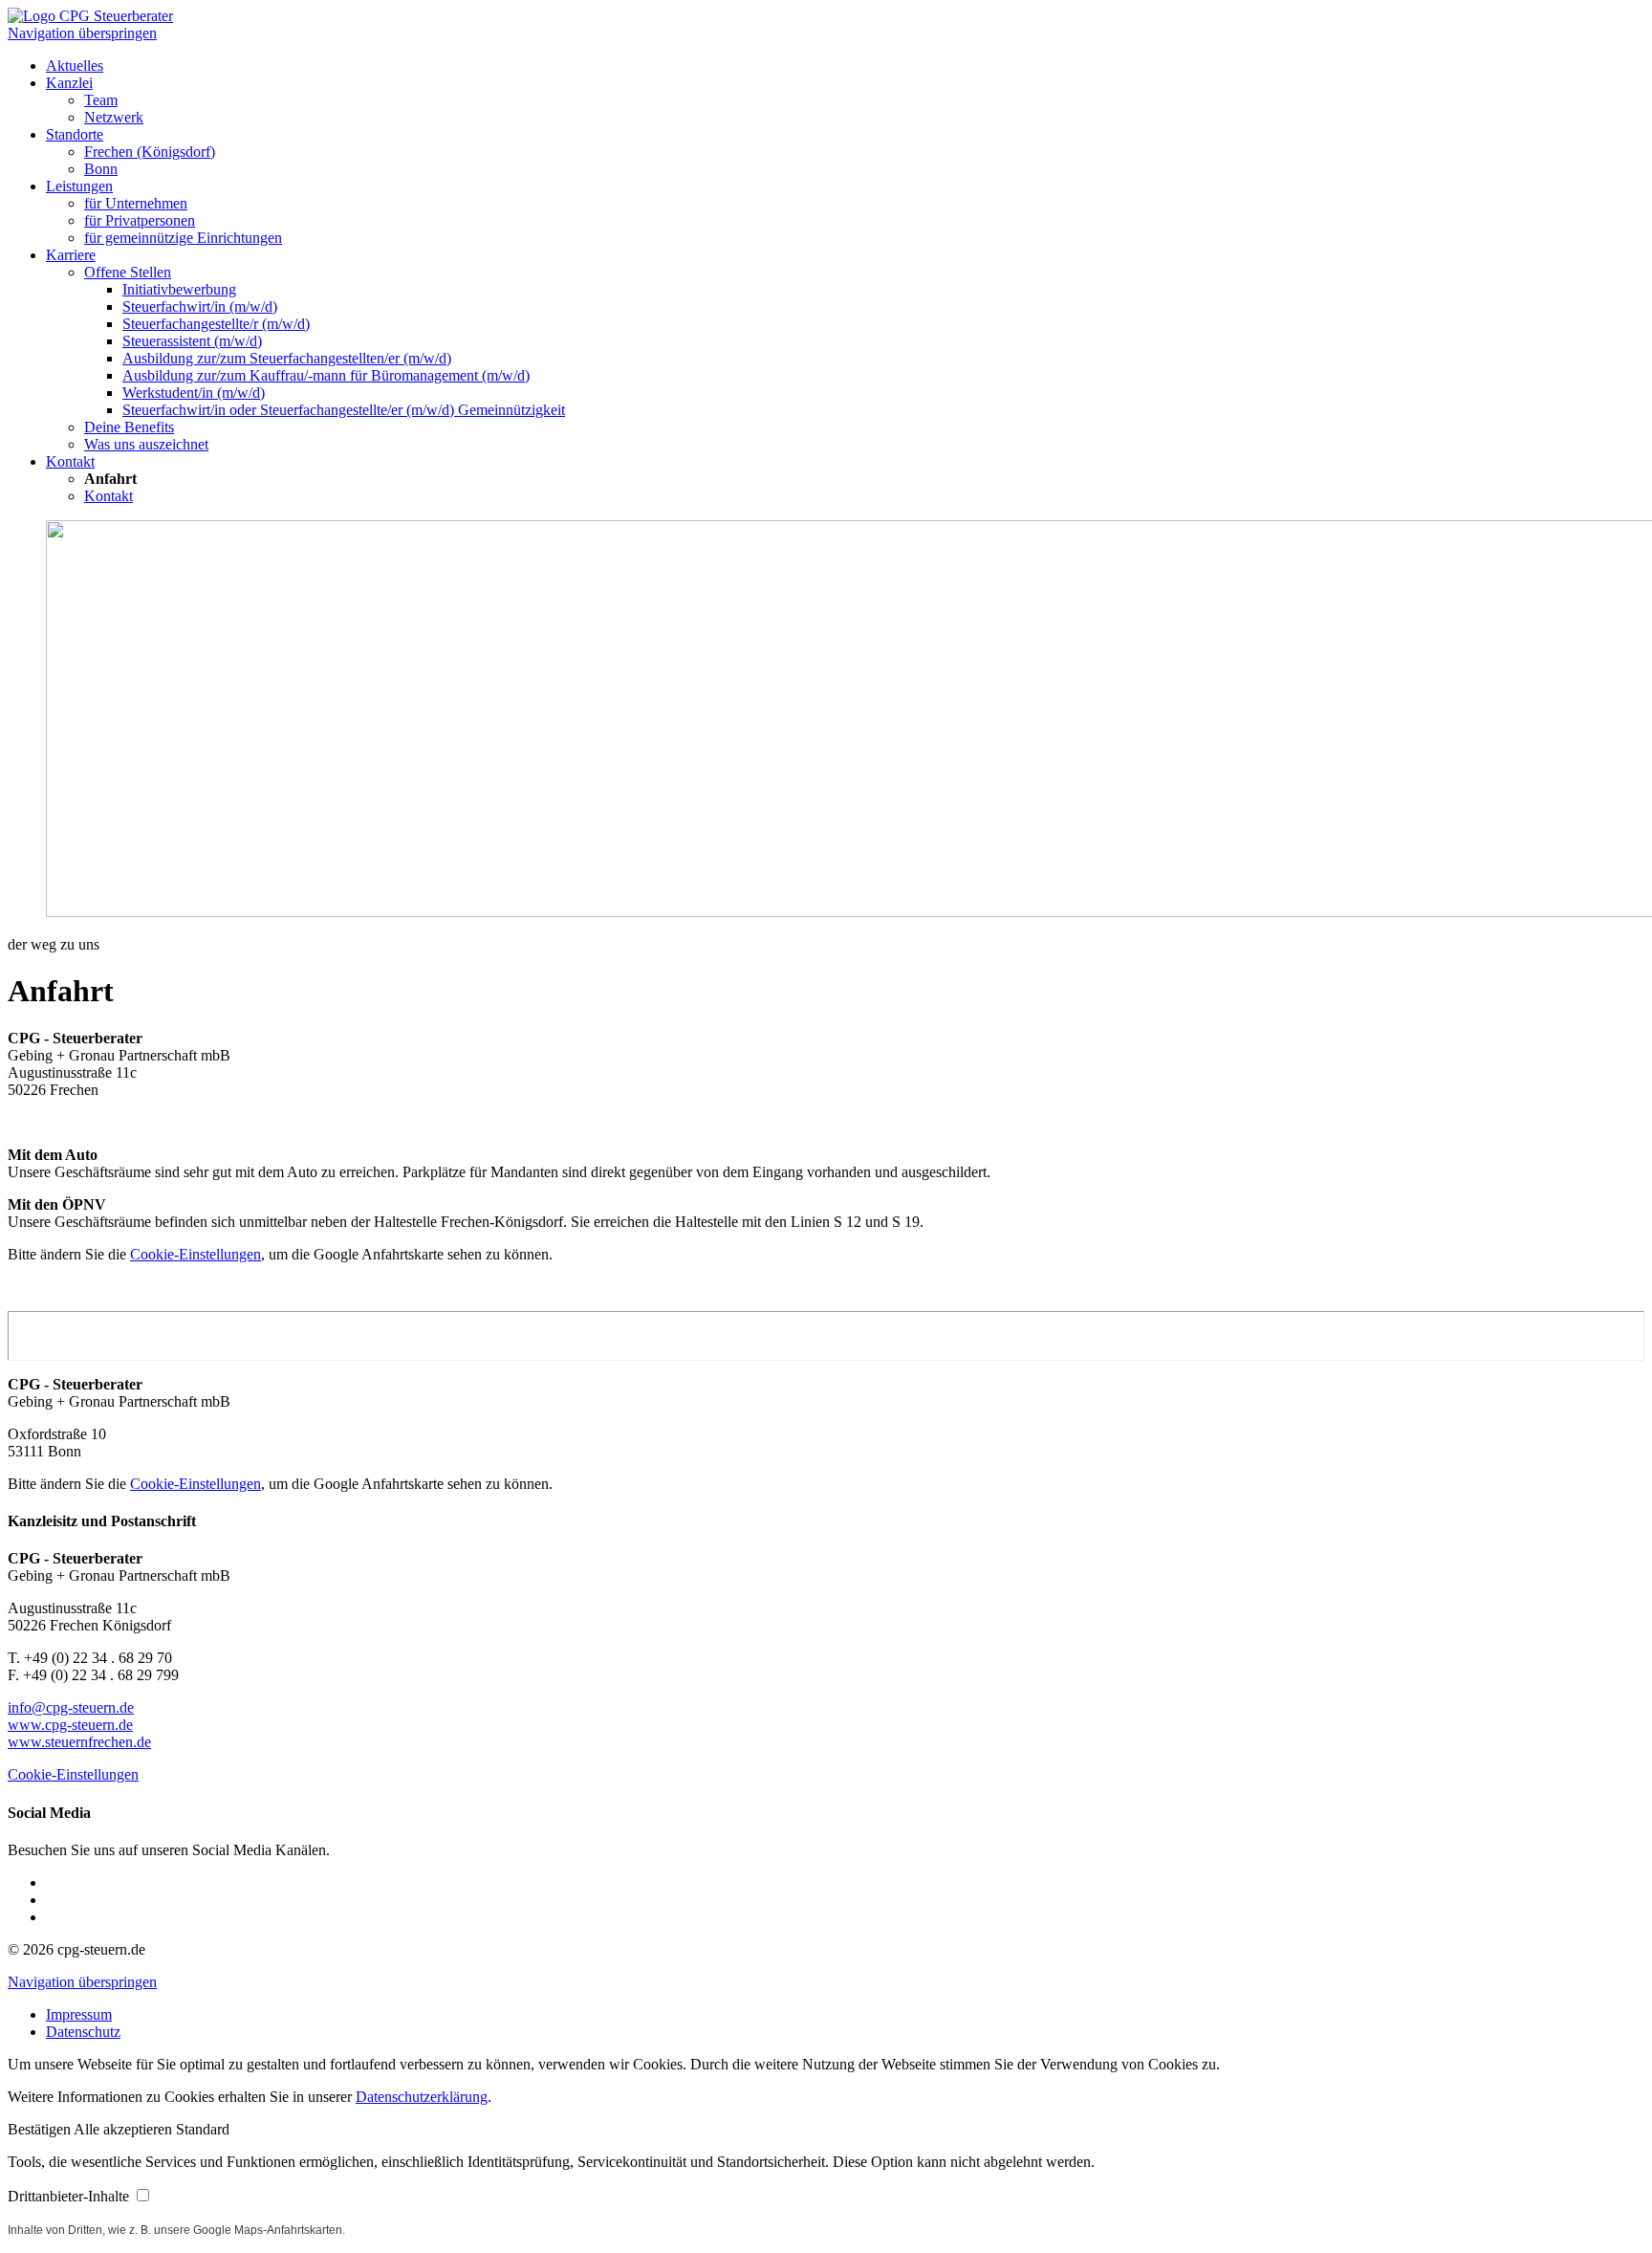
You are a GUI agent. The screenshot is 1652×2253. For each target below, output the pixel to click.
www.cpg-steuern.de (70, 1725)
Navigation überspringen (82, 33)
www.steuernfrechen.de (79, 1742)
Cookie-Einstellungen (196, 1254)
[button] (41, 2129)
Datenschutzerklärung (422, 2097)
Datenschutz (83, 2032)
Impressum (79, 2014)
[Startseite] (90, 16)
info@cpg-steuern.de (71, 1707)
